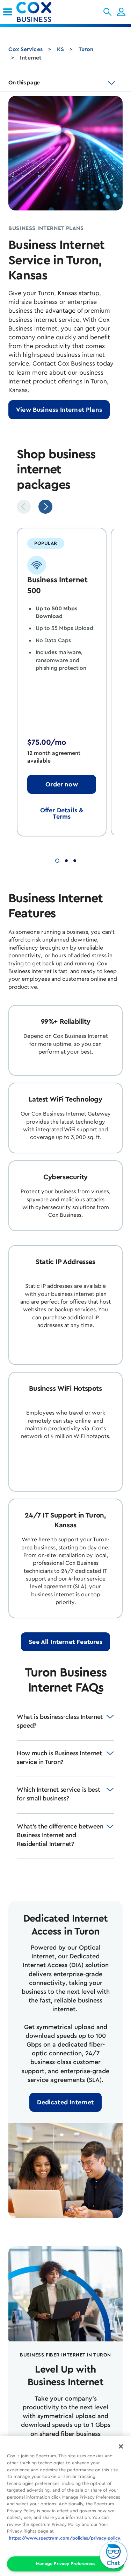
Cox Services (26, 49)
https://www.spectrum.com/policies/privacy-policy (64, 2538)
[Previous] (24, 507)
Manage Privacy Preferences (66, 2564)
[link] (8, 12)
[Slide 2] (66, 860)
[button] (107, 12)
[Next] (45, 507)
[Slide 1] (57, 860)
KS (60, 49)
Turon (86, 49)
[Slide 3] (75, 860)
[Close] (121, 2446)
